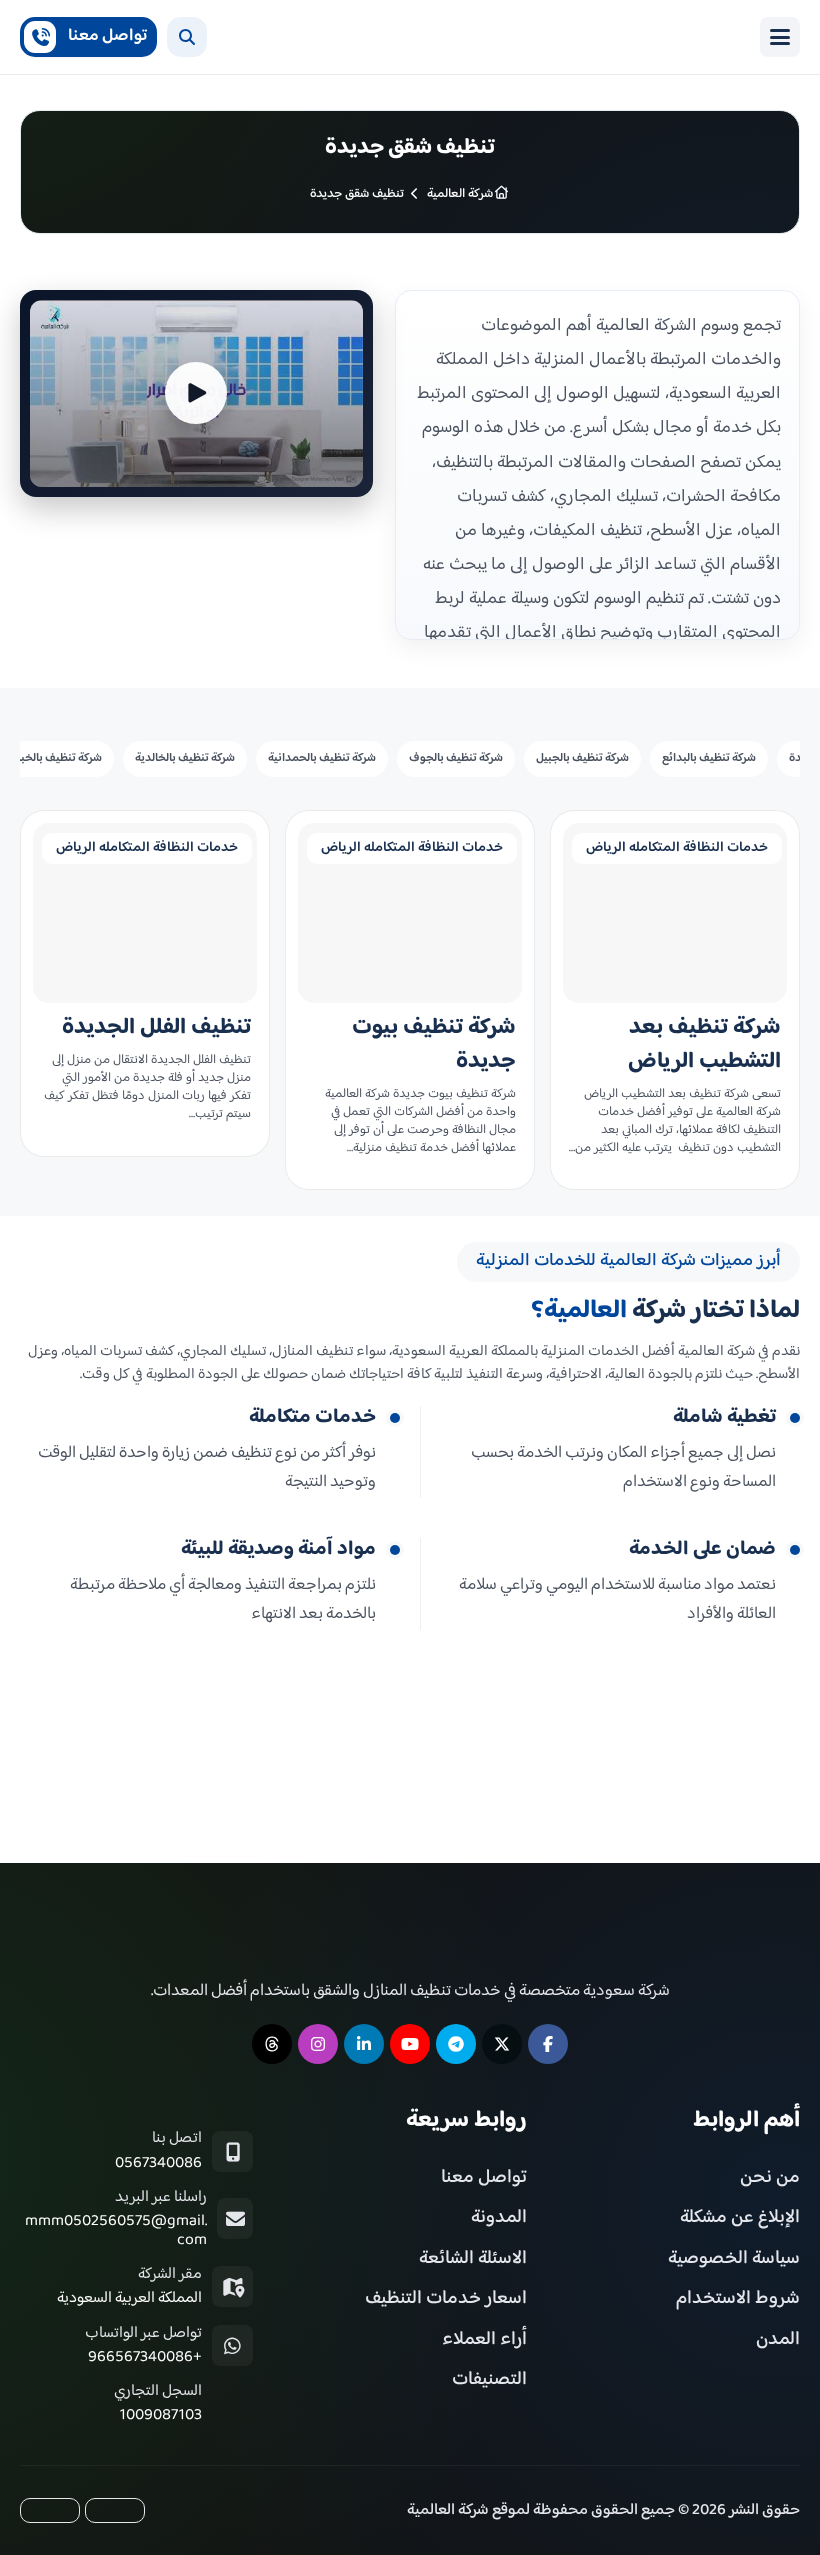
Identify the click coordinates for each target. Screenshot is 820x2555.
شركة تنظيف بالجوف (456, 758)
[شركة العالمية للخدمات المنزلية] (479, 37)
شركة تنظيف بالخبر (59, 758)
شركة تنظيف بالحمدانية (322, 758)
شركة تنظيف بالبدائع (709, 758)
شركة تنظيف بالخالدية (185, 758)
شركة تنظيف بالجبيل (582, 758)
